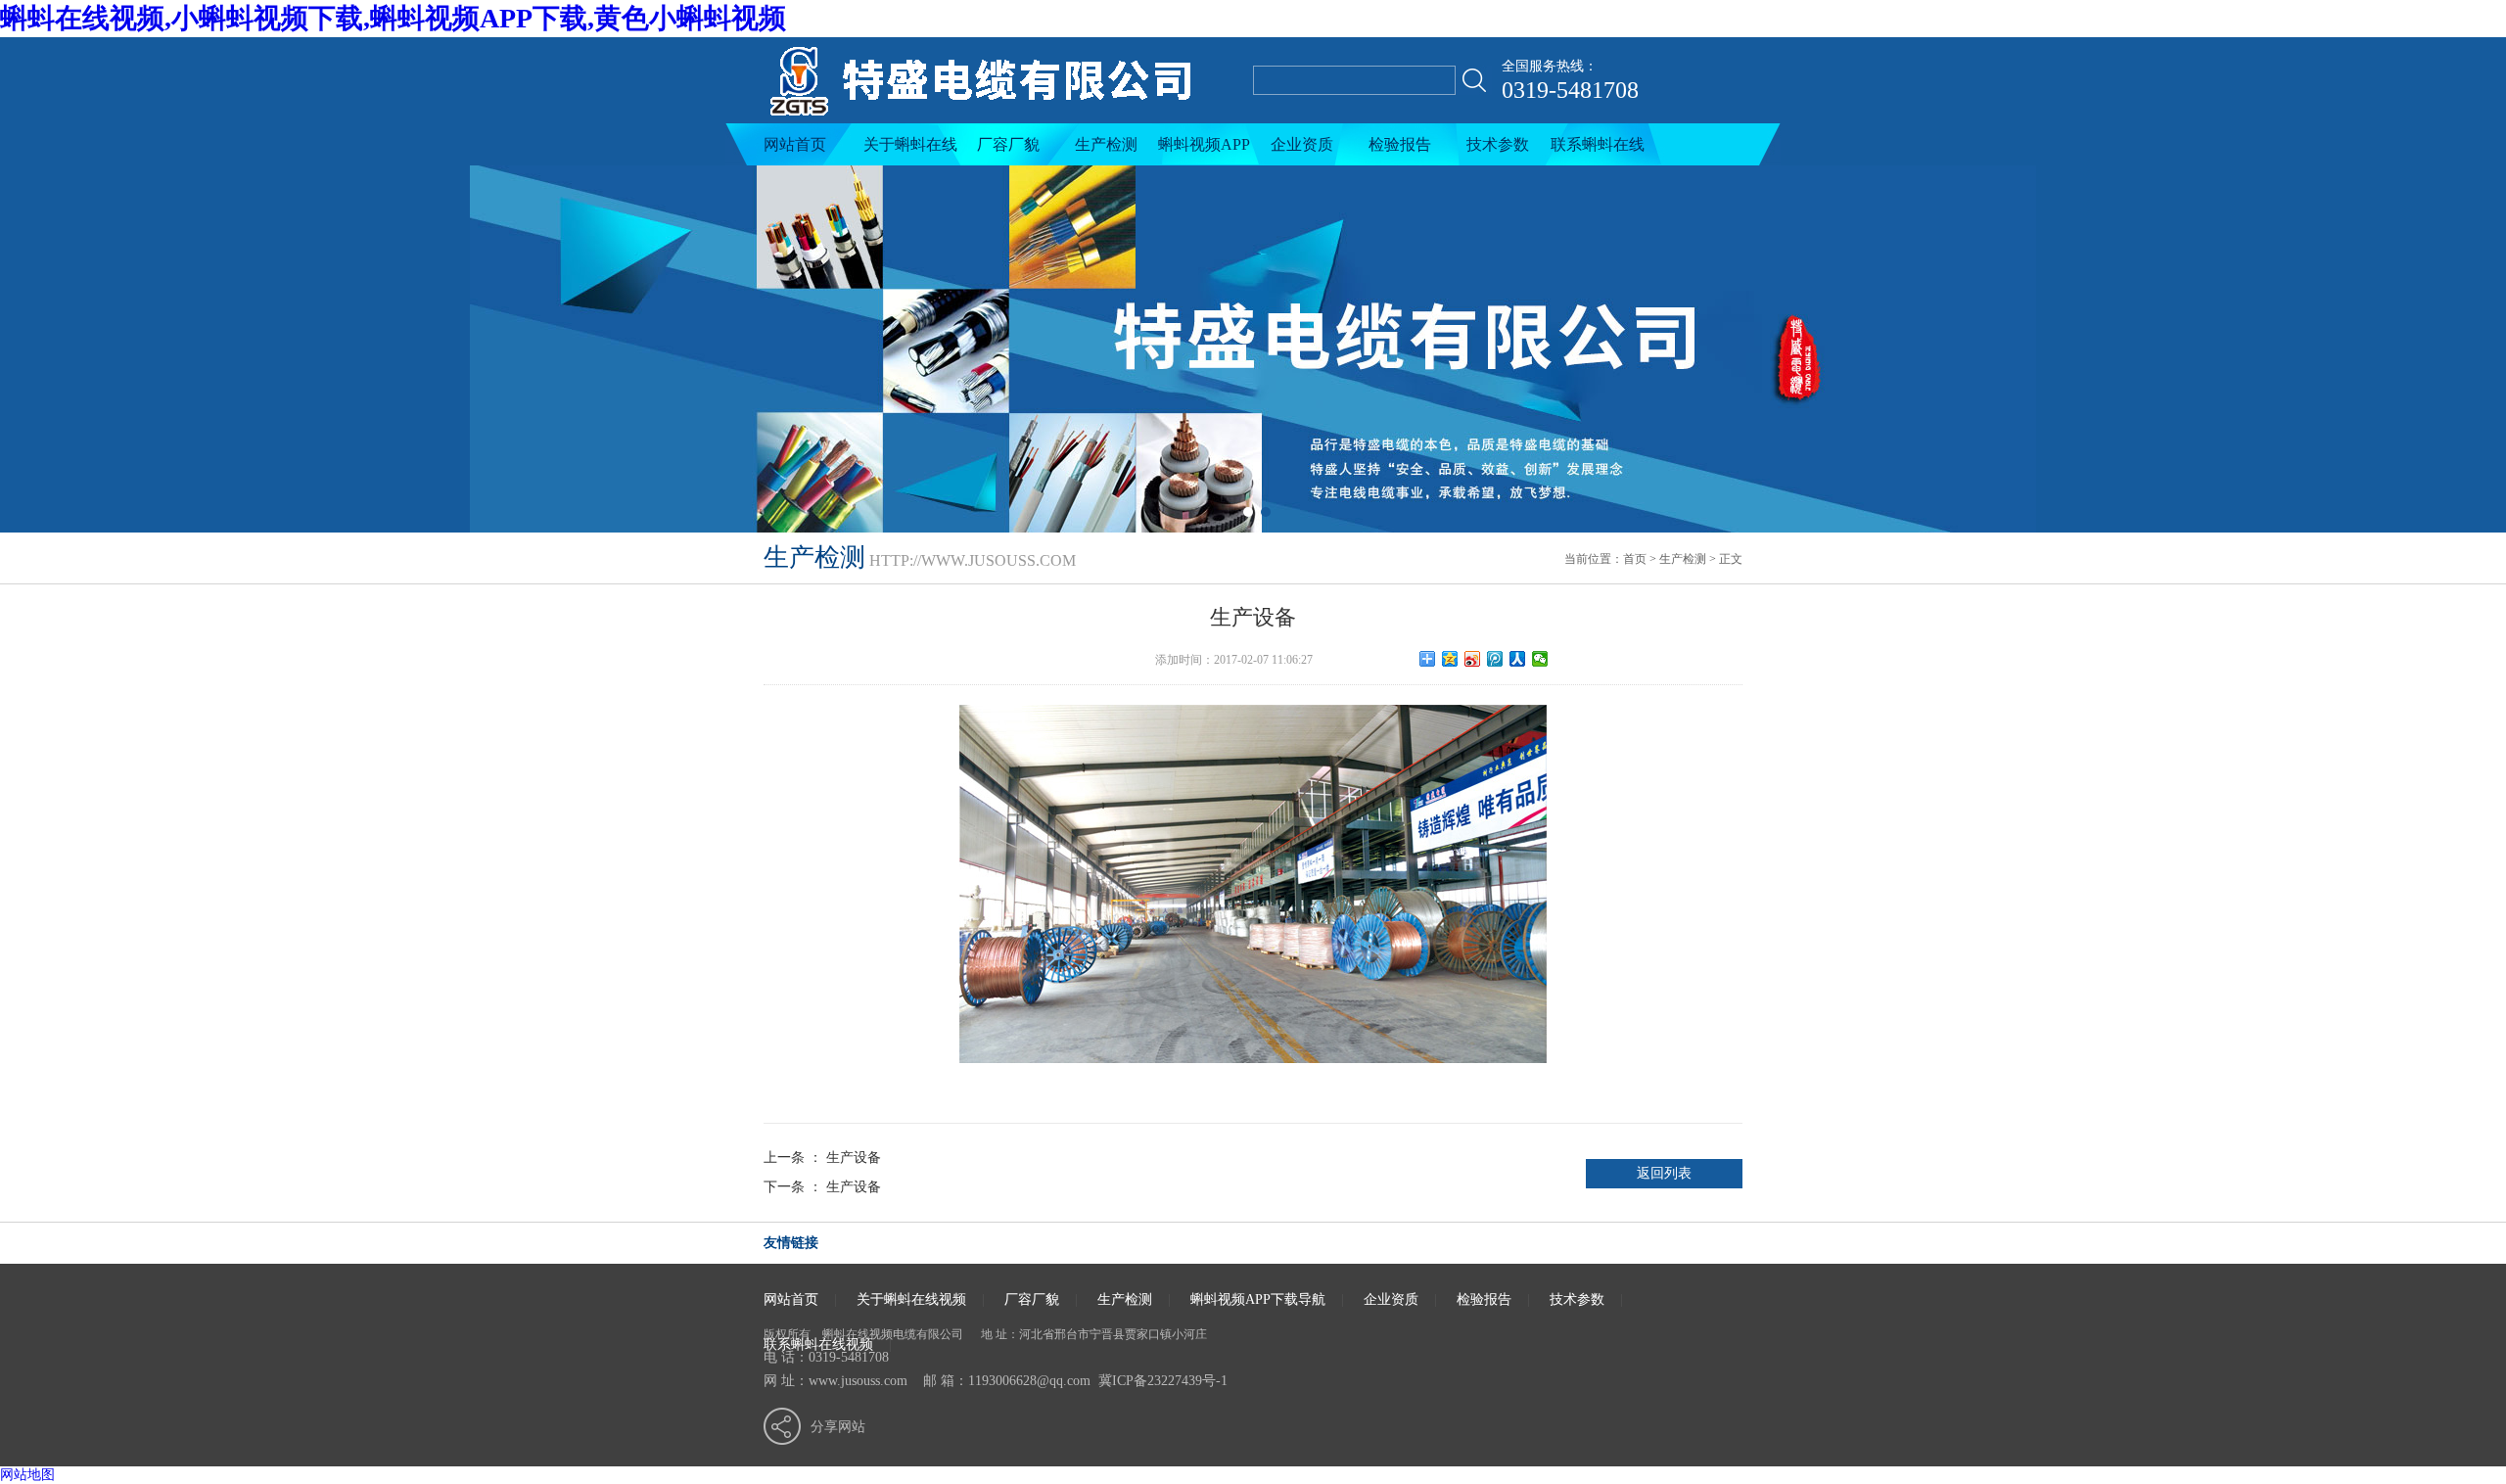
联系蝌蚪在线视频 (1598, 151)
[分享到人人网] (1518, 659)
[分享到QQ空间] (1450, 659)
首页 (1635, 559)
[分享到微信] (1540, 659)
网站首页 (795, 144)
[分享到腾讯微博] (1495, 659)
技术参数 (1498, 144)
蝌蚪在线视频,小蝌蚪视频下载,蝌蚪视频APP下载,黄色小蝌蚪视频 (393, 18)
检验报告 (1400, 144)
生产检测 (1106, 144)
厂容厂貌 (1008, 144)
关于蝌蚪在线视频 (910, 151)
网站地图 (27, 1475)
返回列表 (1664, 1173)
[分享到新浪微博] (1473, 659)
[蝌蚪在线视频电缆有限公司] (1001, 119)
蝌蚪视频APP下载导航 (1204, 151)
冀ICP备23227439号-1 (1163, 1381)
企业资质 (1302, 144)
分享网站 (838, 1427)
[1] (1253, 349)
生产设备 (854, 1158)
